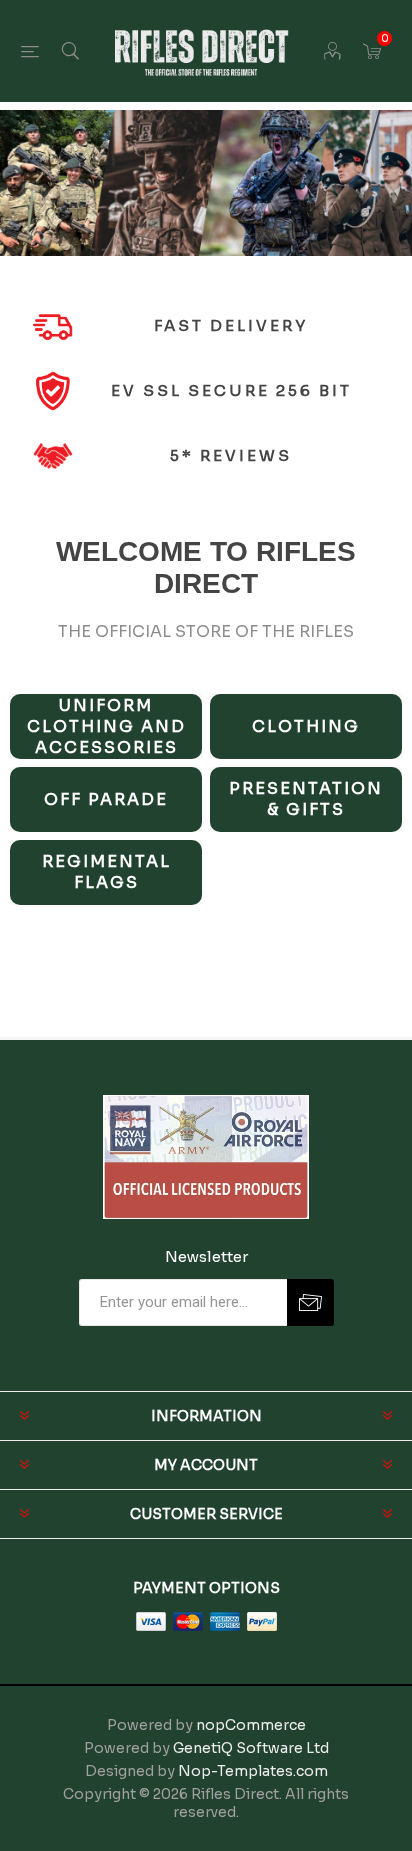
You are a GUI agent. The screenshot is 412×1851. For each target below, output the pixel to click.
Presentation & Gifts (306, 799)
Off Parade (106, 799)
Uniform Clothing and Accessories (106, 726)
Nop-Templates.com (253, 1771)
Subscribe (310, 1302)
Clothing (306, 726)
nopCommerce (251, 1725)
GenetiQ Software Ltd (251, 1748)
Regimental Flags (106, 872)
